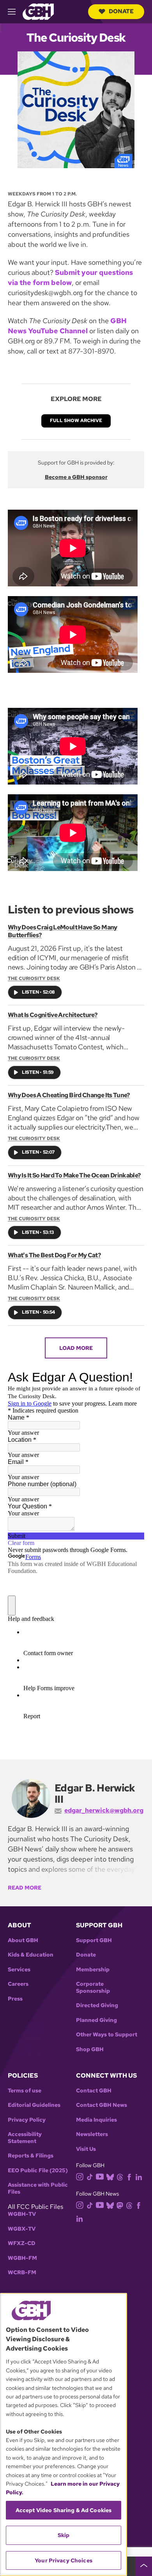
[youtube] (100, 2176)
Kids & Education (31, 1955)
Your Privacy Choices (64, 2560)
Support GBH (94, 1940)
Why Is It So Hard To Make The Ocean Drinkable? (74, 1175)
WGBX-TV (22, 2229)
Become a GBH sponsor (76, 477)
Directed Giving (97, 2005)
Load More (76, 1348)
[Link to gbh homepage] (38, 11)
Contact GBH (94, 2091)
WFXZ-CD (22, 2243)
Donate (121, 11)
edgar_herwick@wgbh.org (104, 1810)
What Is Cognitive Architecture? (53, 1015)
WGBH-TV (22, 2214)
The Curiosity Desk (34, 978)
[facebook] (129, 2177)
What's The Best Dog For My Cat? (54, 1255)
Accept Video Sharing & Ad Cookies (64, 2510)
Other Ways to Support (107, 2035)
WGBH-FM (22, 2258)
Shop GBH (90, 2049)
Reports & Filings (31, 2156)
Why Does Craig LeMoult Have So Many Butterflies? (63, 931)
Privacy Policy (27, 2120)
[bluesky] (110, 2177)
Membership (93, 1970)
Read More (25, 1888)
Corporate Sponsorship (93, 1987)
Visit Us (86, 2149)
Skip (64, 2535)
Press (15, 1999)
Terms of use (25, 2091)
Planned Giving (96, 2020)
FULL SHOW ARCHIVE (76, 421)
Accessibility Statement (25, 2138)
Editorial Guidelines (34, 2105)
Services (19, 1970)
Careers (18, 1984)
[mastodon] (120, 2205)
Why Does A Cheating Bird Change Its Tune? (69, 1095)
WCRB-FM (22, 2272)
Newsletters (92, 2134)
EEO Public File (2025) (38, 2170)
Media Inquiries (96, 2120)
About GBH (23, 1940)
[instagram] (80, 2176)
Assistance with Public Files (38, 2188)
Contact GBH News (102, 2105)
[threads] (120, 2177)
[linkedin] (139, 2177)
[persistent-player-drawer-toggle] (144, 2566)
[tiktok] (90, 2177)
